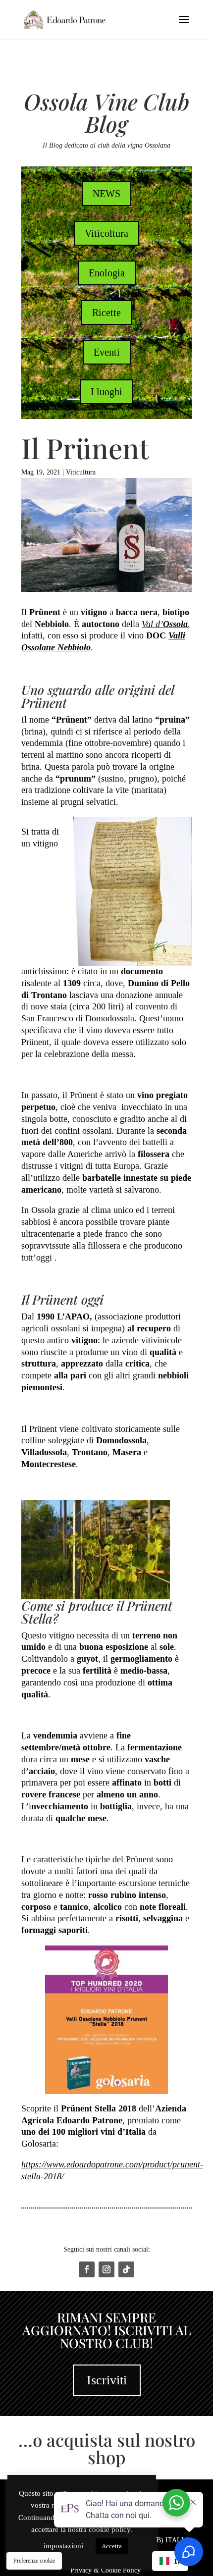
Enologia (107, 273)
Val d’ (165, 624)
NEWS (106, 194)
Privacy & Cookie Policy (106, 2570)
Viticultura (81, 472)
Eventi (107, 352)
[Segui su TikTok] (126, 2269)
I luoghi (106, 392)
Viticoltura (106, 233)
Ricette (106, 313)
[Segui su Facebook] (87, 2269)
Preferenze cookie (34, 2561)
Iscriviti (107, 2380)
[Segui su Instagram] (106, 2269)
